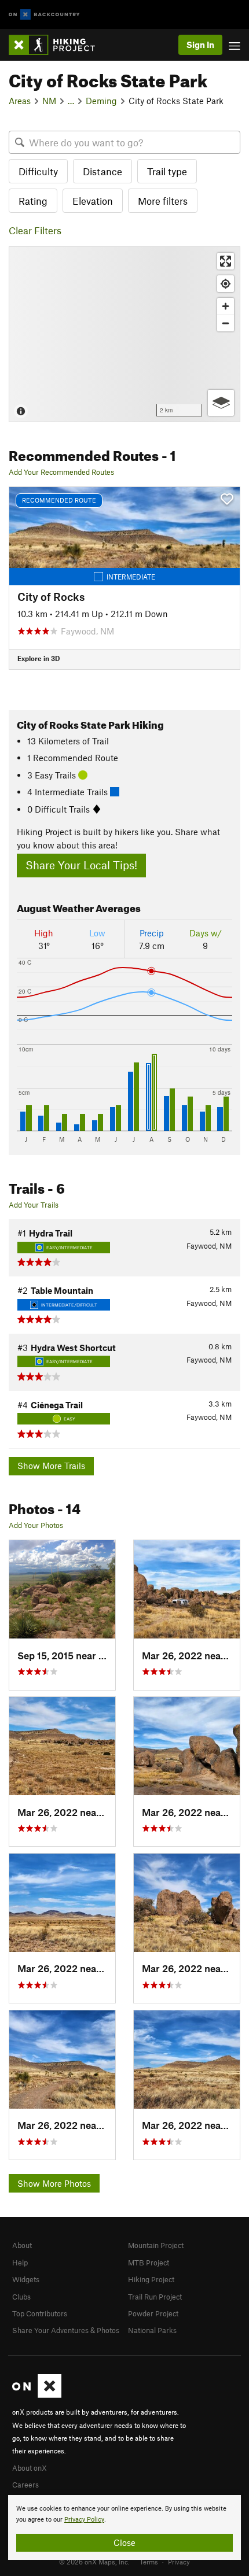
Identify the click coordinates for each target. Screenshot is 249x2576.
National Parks (152, 2330)
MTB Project (149, 2263)
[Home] (58, 45)
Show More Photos (54, 2183)
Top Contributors (40, 2313)
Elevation (93, 201)
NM (49, 101)
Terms (149, 2562)
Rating (33, 201)
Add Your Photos (36, 1525)
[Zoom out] (226, 323)
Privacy (179, 2562)
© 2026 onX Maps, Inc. (94, 2562)
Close (124, 2542)
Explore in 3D (39, 658)
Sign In (200, 45)
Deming (101, 101)
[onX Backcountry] (44, 15)
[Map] (124, 334)
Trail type (167, 171)
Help (20, 2263)
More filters (163, 201)
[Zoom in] (226, 306)
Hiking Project (151, 2279)
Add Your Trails (34, 1205)
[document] (124, 2527)
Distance (102, 171)
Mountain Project (156, 2245)
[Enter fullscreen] (226, 261)
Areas (20, 101)
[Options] (221, 403)
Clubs (21, 2297)
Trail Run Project (155, 2297)
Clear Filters (35, 230)
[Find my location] (226, 284)
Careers (25, 2485)
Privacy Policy (84, 2520)
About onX (30, 2468)
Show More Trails (51, 1466)
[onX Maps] (37, 2395)
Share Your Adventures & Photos (66, 2330)
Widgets (26, 2279)
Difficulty (38, 171)
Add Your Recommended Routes (61, 472)
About (22, 2245)
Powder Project (153, 2313)
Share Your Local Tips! (81, 865)
